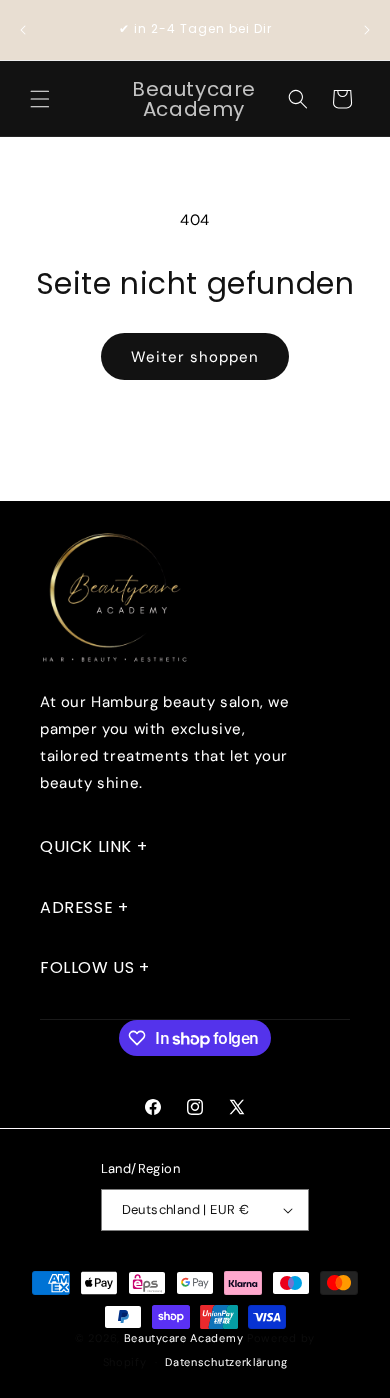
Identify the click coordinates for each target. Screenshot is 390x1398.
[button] (40, 99)
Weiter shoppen (195, 357)
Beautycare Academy (184, 1338)
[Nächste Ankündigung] (367, 30)
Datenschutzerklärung (226, 1362)
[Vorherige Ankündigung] (23, 30)
